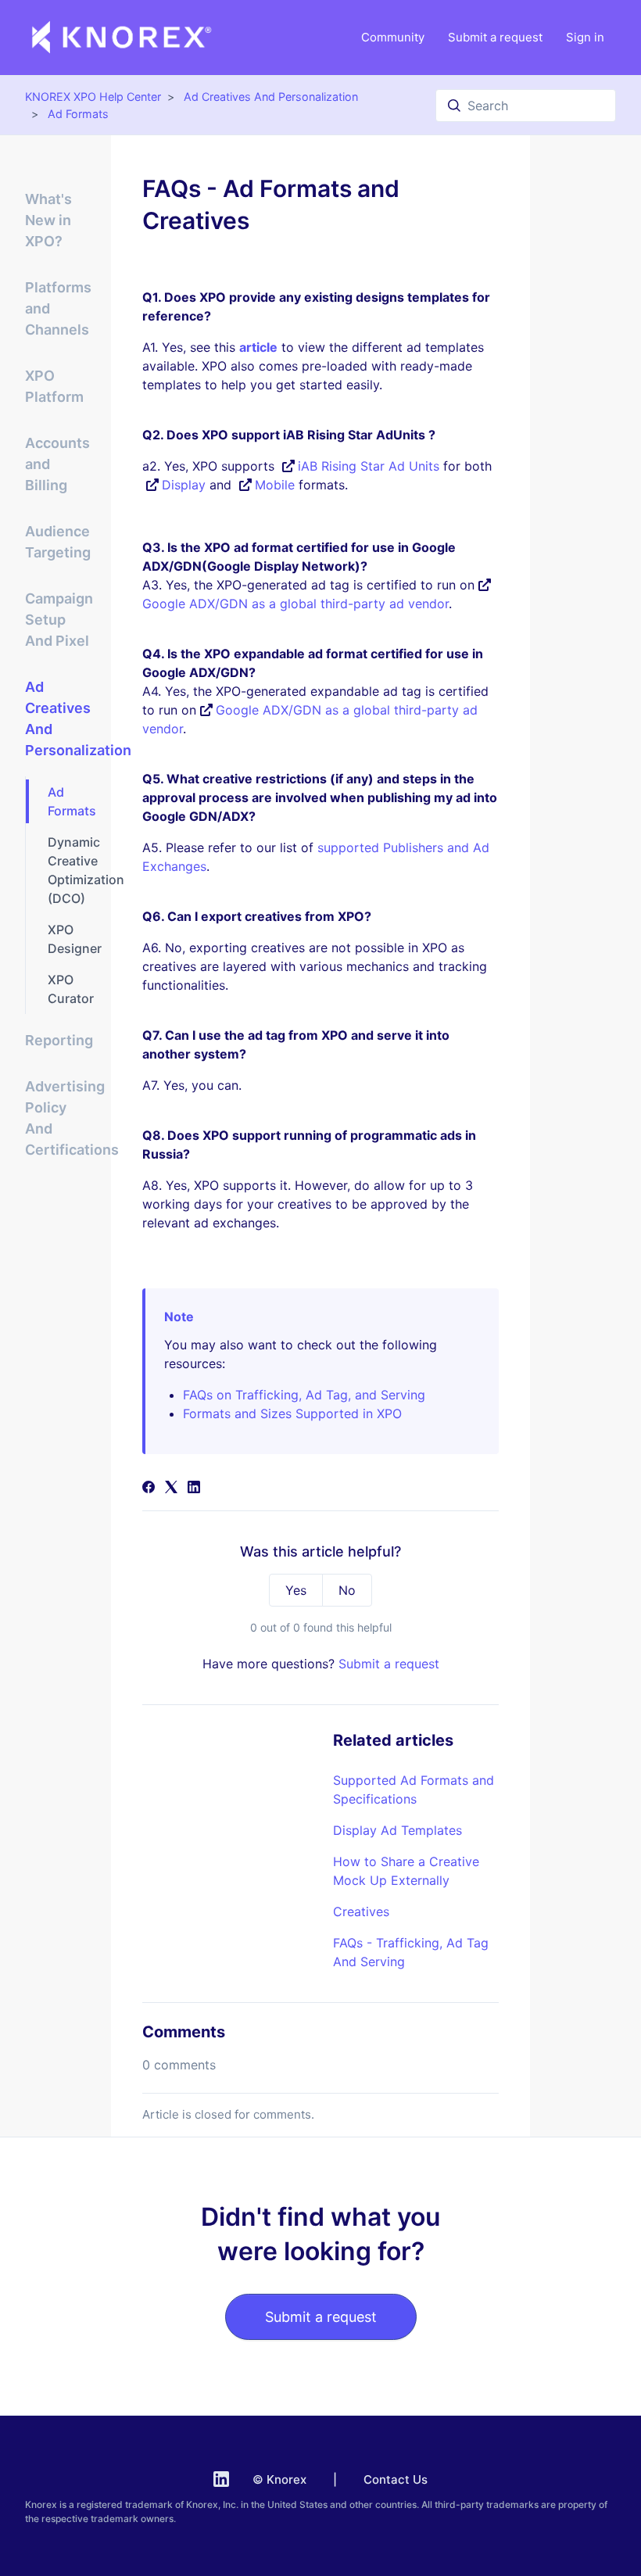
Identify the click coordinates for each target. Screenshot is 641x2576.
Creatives (361, 1911)
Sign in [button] (585, 37)
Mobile (275, 485)
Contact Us (396, 2479)
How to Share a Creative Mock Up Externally (406, 1871)
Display (184, 485)
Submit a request (495, 37)
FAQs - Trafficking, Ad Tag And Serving (411, 1952)
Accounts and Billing (57, 464)
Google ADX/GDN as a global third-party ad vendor (295, 604)
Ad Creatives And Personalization (271, 97)
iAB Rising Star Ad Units (369, 466)
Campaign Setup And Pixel (59, 620)
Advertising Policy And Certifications (59, 1118)
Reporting (59, 1040)
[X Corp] (171, 1489)
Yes (296, 1590)
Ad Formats (78, 114)
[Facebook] (149, 1489)
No (347, 1590)
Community (393, 37)
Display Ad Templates (397, 1830)
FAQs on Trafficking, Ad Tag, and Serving (304, 1395)
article (258, 347)
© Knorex (279, 2479)
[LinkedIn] (194, 1489)
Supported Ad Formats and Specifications (414, 1790)
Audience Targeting (58, 542)
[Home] (122, 38)
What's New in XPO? (48, 220)
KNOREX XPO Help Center (93, 97)
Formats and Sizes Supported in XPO (292, 1413)
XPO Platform (54, 386)
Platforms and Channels (58, 308)
